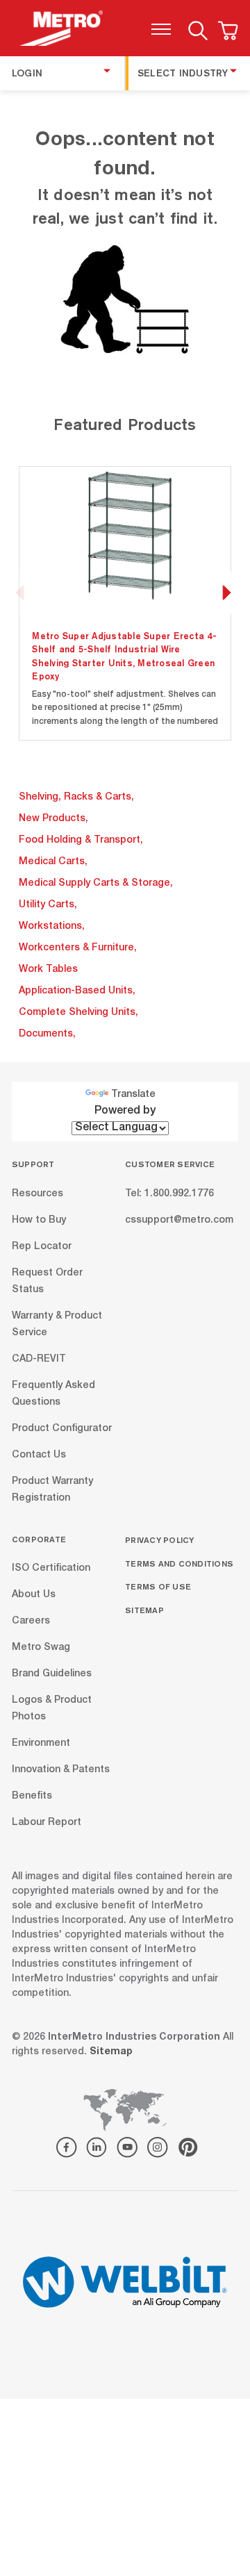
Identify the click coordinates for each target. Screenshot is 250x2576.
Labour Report (47, 1823)
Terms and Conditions (179, 1563)
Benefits (32, 1797)
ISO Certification (51, 1569)
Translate (133, 1095)
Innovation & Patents (61, 1770)
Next (226, 593)
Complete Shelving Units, (78, 1013)
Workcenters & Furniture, (78, 948)
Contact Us (39, 1455)
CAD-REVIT (39, 1359)
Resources (37, 1194)
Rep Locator (42, 1246)
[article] (125, 603)
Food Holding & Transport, (81, 841)
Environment (41, 1744)
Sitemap (144, 1610)
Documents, (47, 1034)
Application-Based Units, (77, 991)
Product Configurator (62, 1428)
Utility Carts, (48, 905)
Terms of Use (158, 1586)
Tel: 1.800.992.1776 (169, 1194)
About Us (34, 1595)
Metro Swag (41, 1648)
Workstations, (52, 927)
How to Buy (39, 1220)
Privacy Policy (160, 1540)
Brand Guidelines (52, 1674)
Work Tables (48, 970)
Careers (31, 1621)
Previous (20, 593)
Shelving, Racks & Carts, (76, 798)
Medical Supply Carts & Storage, (96, 884)
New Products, (53, 819)
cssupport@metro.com (179, 1220)
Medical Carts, (53, 862)
